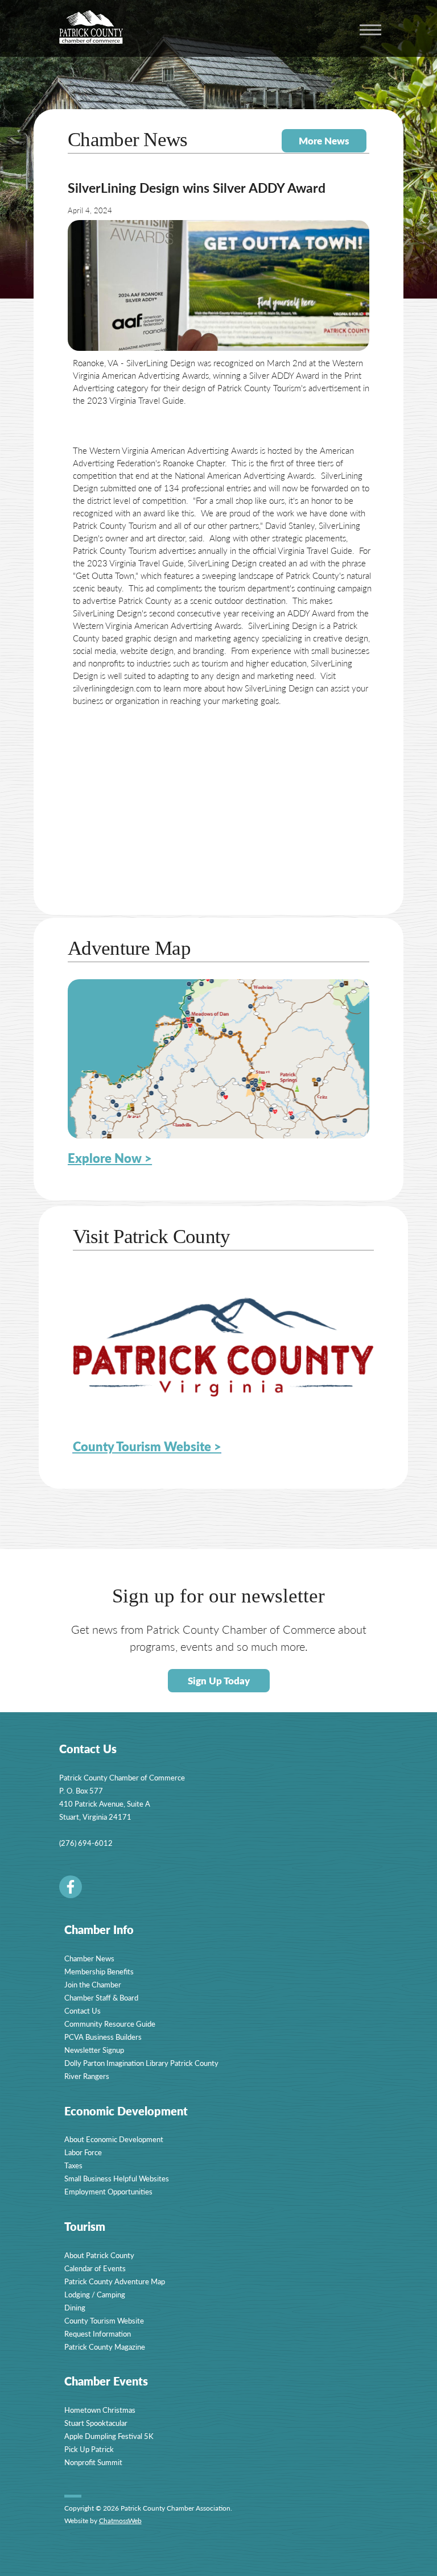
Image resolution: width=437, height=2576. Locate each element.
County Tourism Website (104, 2320)
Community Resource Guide (110, 2024)
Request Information (98, 2333)
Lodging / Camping (95, 2294)
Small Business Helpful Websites (117, 2178)
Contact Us (83, 2010)
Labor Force (83, 2152)
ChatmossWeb (120, 2521)
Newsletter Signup (94, 2050)
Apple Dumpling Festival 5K (109, 2436)
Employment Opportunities (108, 2191)
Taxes (73, 2165)
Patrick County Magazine (105, 2347)
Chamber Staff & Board (101, 1997)
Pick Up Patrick (89, 2449)
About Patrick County (99, 2255)
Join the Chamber (93, 1984)
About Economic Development (114, 2139)
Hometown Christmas (100, 2410)
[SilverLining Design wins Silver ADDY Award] (218, 285)
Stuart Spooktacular (96, 2423)
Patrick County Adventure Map (115, 2281)
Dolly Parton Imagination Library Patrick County (141, 2063)
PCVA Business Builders (103, 2037)
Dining (75, 2307)
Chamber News (89, 1958)
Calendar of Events (95, 2268)
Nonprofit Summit (93, 2462)
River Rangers (87, 2076)
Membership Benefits (99, 1971)
